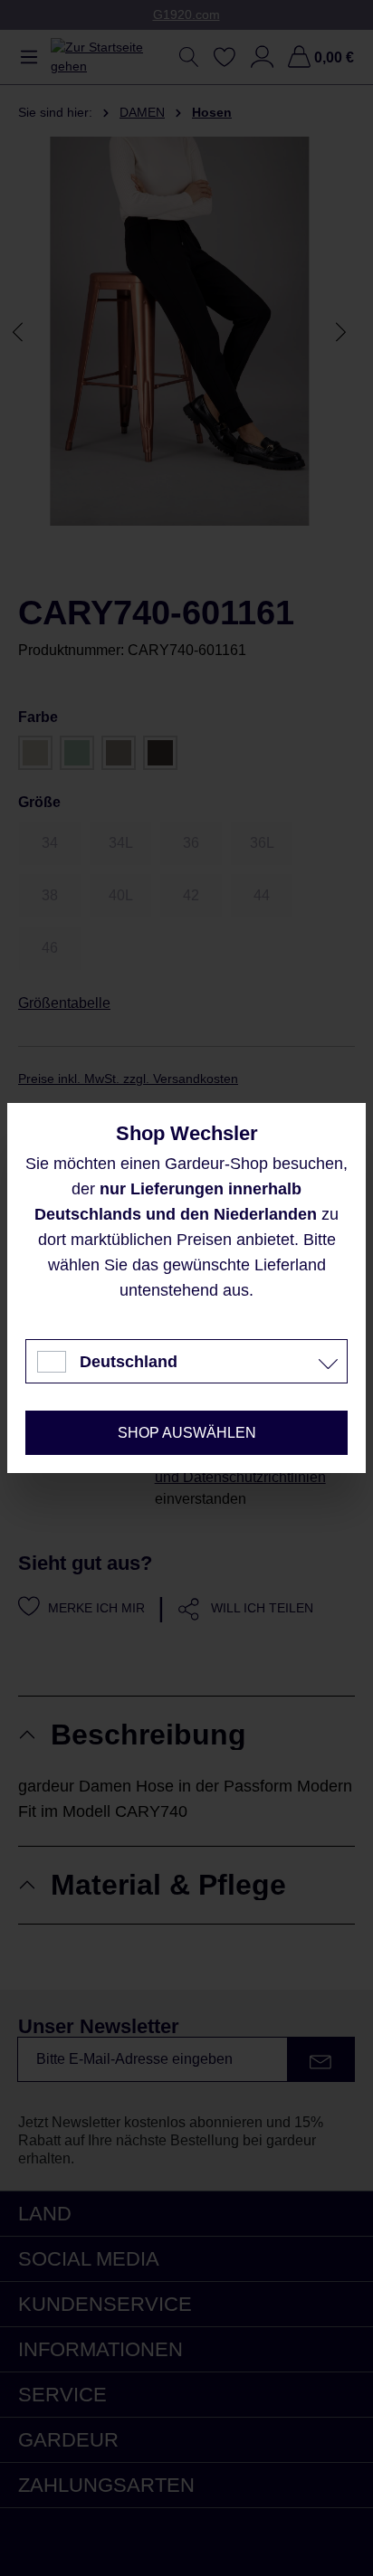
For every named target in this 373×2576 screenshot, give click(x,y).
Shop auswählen (187, 1433)
